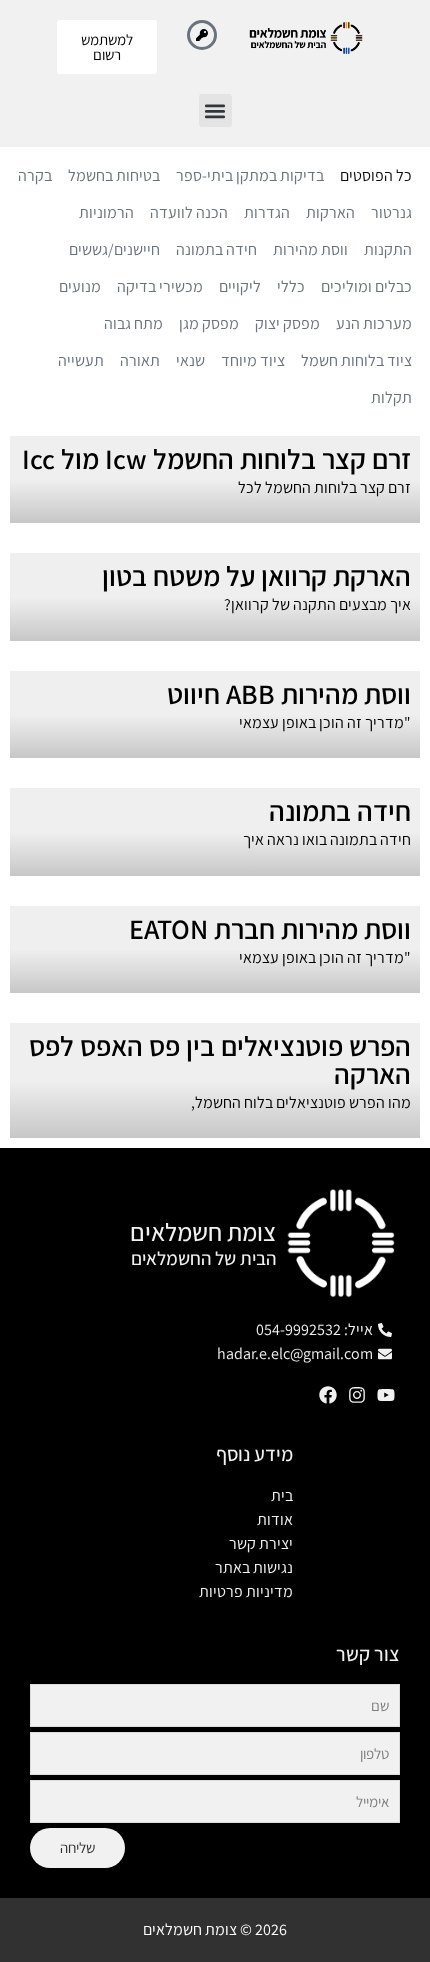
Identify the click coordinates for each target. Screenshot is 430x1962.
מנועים (80, 286)
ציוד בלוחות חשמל (356, 360)
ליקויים (240, 286)
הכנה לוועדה (189, 212)
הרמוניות (106, 212)
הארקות (330, 212)
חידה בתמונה (216, 249)
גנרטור (391, 212)
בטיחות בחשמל (114, 175)
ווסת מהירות (310, 249)
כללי (291, 286)
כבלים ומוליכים (366, 286)
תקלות (391, 397)
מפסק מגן (209, 323)
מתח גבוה (133, 323)
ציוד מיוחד (253, 360)
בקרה (35, 175)
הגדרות (267, 212)
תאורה (140, 360)
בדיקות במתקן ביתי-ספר (250, 175)
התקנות (388, 249)
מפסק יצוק (287, 323)
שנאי (190, 360)
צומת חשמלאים (203, 1231)
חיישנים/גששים (114, 249)
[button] (215, 110)
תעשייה (81, 360)
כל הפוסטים (376, 175)
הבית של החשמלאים (203, 1258)
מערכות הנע (374, 323)
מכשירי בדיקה (160, 286)
